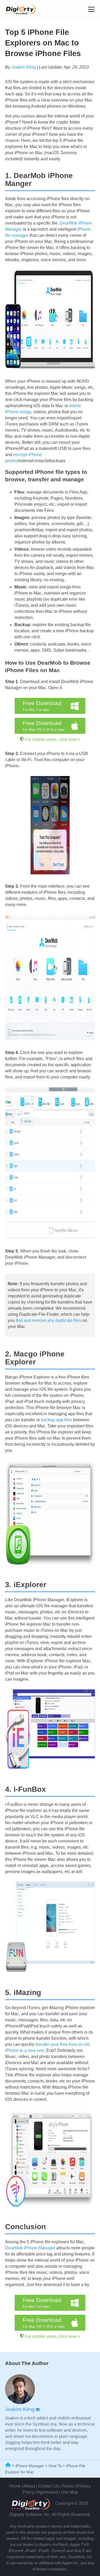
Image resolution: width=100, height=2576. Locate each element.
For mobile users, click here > (53, 739)
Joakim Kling (23, 67)
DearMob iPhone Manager (30, 2248)
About (29, 2486)
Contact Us (49, 2486)
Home (15, 2486)
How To (55, 2466)
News (68, 2486)
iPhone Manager (30, 2466)
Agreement (47, 2492)
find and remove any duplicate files (49, 1320)
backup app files (57, 1420)
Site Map (69, 2492)
